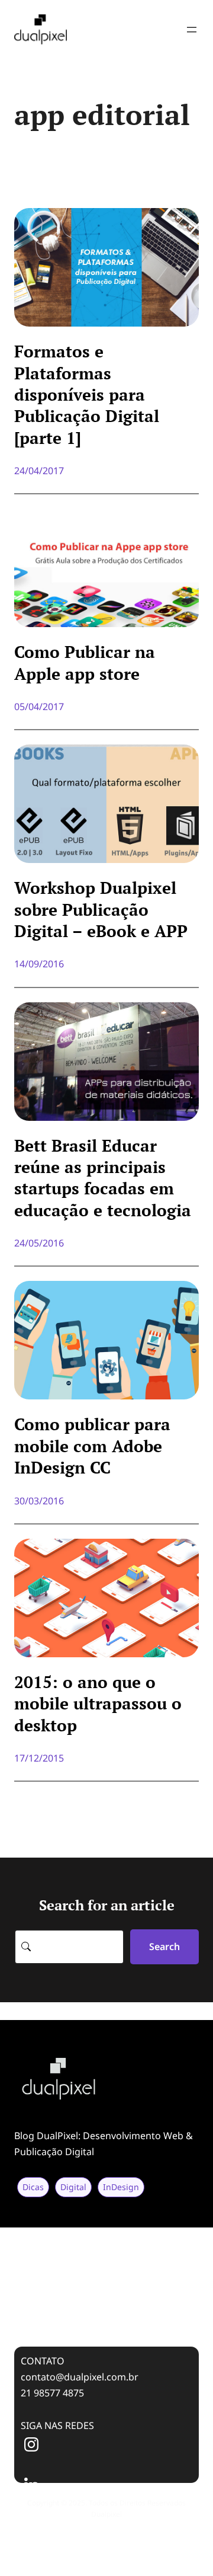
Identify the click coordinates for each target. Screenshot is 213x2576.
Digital (73, 2187)
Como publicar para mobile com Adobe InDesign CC (92, 1446)
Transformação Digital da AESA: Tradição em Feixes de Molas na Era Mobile (103, 2266)
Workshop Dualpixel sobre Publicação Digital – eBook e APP (101, 910)
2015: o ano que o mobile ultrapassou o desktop (98, 1704)
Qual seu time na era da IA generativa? (93, 2233)
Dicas (33, 2187)
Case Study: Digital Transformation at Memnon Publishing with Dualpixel (90, 2306)
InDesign (121, 2187)
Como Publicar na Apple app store (85, 663)
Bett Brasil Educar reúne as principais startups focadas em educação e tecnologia (103, 1178)
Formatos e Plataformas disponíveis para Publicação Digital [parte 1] (87, 395)
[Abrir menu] (192, 30)
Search (164, 1947)
